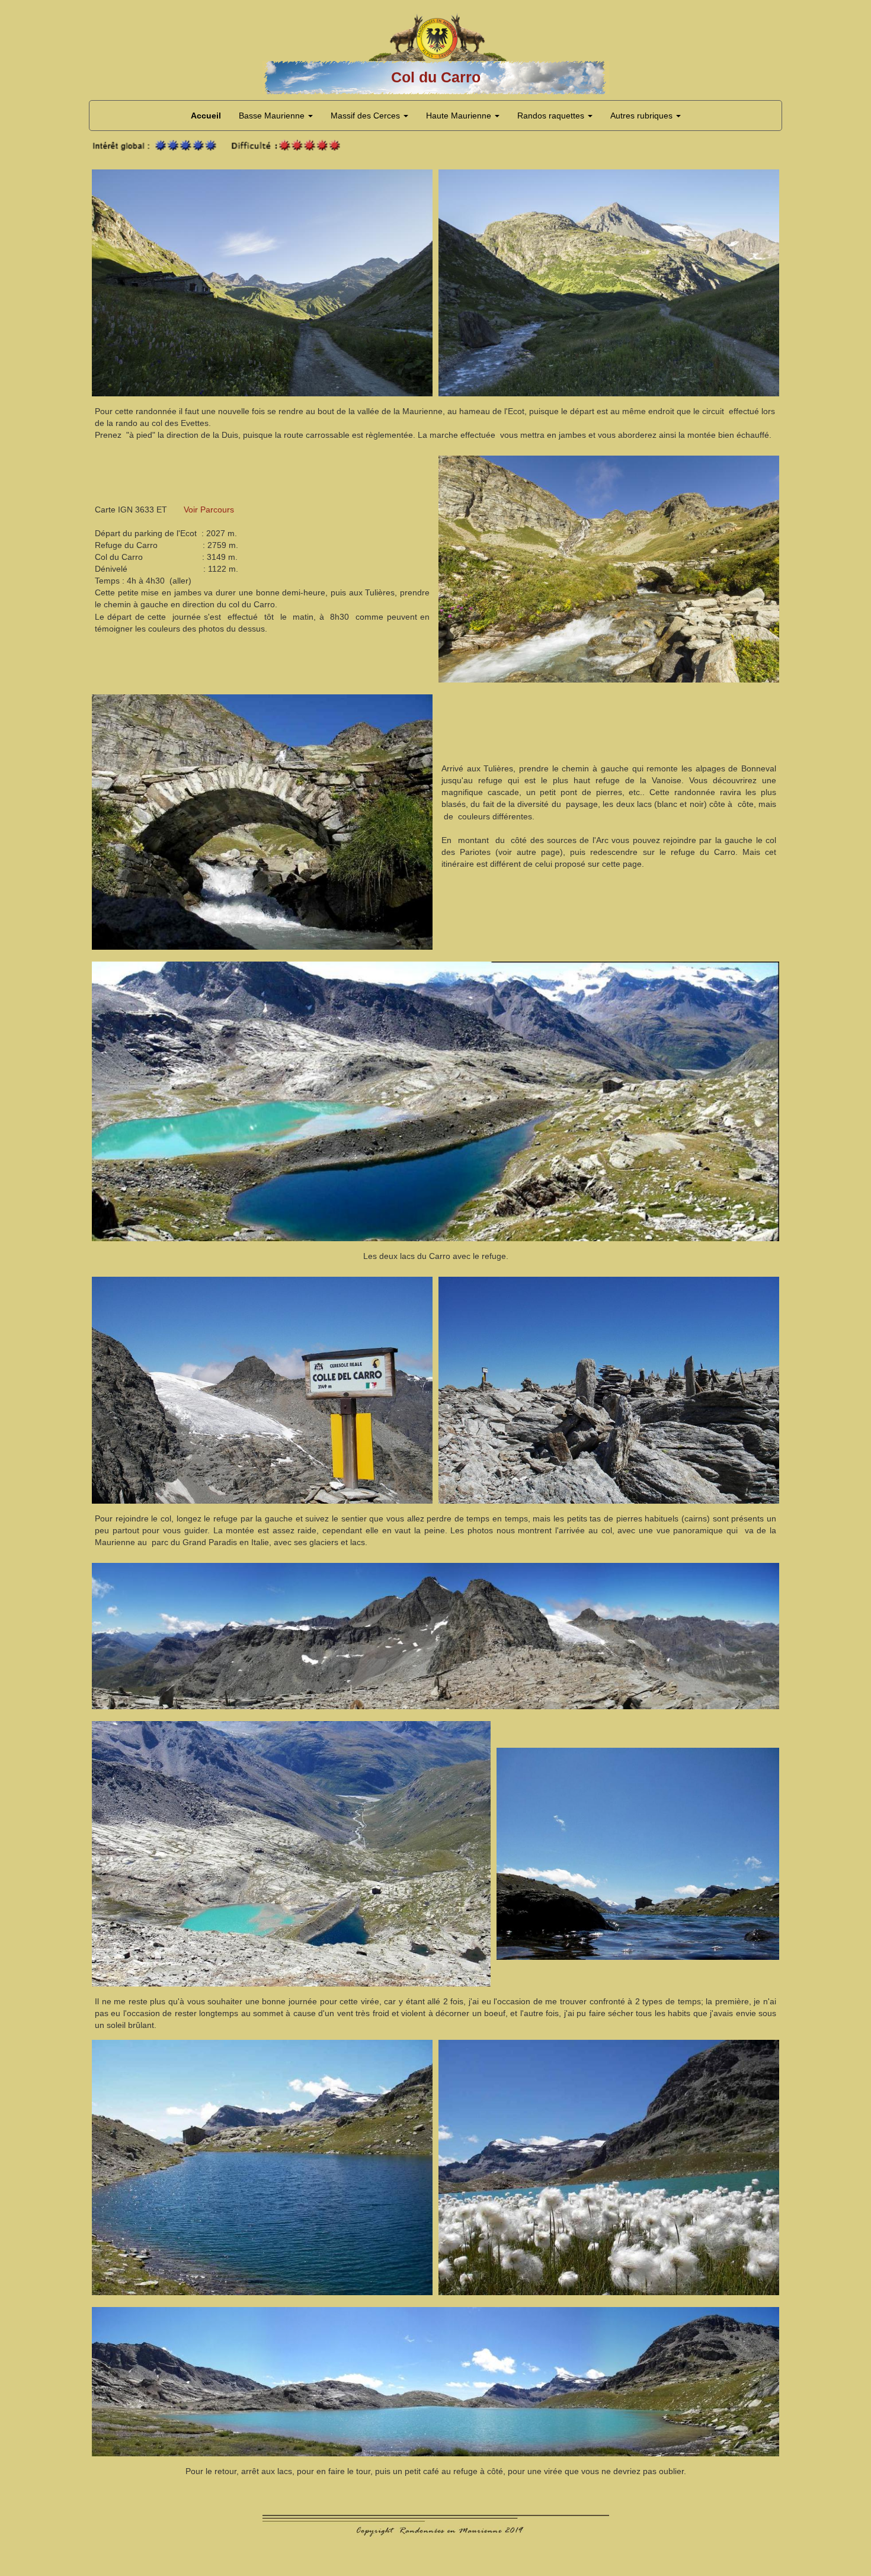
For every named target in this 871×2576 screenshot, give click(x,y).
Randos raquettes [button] (552, 116)
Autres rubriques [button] (643, 116)
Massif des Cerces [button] (366, 116)
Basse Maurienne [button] (273, 116)
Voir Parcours (209, 510)
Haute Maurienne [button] (460, 116)
